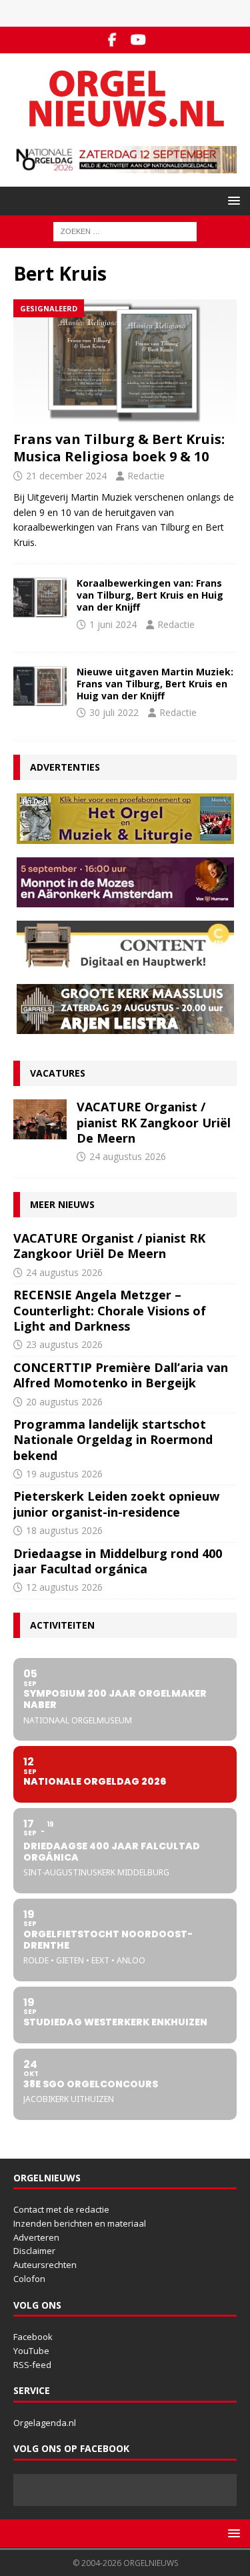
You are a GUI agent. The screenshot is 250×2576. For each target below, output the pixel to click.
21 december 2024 (66, 476)
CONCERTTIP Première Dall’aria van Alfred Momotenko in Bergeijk (121, 1375)
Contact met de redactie (61, 2209)
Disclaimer (34, 2251)
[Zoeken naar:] (125, 231)
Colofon (29, 2279)
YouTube (31, 2351)
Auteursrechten (45, 2265)
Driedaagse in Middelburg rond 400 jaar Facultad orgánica (118, 1561)
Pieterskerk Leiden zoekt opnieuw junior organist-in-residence (116, 1504)
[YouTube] (138, 40)
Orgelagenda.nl (45, 2423)
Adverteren (36, 2237)
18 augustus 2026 (64, 1530)
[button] (232, 200)
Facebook (33, 2337)
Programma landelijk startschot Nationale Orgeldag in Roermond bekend (113, 1440)
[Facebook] (112, 40)
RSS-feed (32, 2365)
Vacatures (58, 1073)
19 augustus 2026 (64, 1474)
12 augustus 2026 (64, 1587)
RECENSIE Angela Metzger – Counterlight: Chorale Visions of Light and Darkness (110, 1310)
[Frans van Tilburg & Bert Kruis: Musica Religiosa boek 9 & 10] (125, 362)
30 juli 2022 (114, 712)
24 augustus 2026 (128, 1156)
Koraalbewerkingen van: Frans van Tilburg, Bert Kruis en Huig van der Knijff (150, 595)
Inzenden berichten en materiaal (80, 2223)
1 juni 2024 (113, 624)
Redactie (146, 476)
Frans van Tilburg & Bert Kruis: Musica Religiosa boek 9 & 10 (119, 448)
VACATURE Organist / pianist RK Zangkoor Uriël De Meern (154, 1122)
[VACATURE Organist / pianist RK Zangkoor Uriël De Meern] (40, 1119)
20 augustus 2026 (64, 1402)
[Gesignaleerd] (40, 597)
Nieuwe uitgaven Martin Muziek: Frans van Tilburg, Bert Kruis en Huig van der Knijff (155, 684)
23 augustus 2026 (64, 1344)
